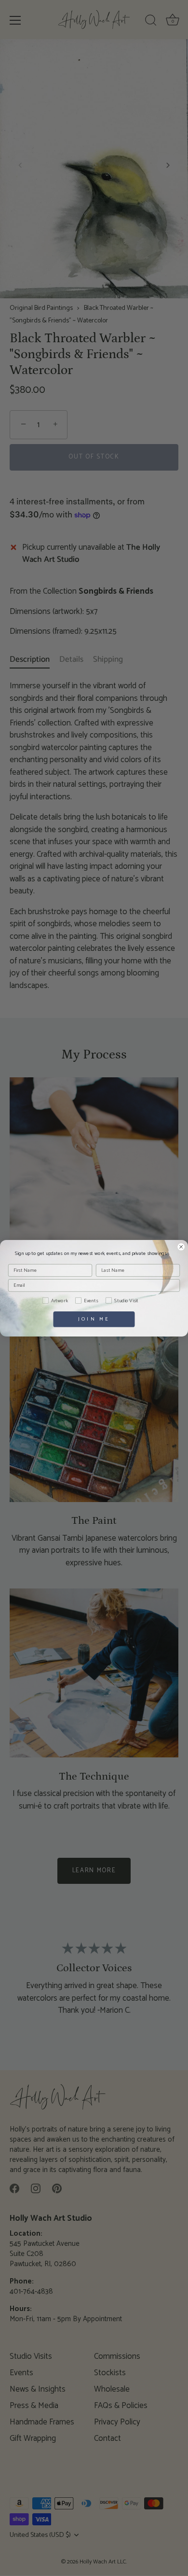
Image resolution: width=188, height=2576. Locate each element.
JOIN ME (94, 1319)
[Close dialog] (181, 1247)
